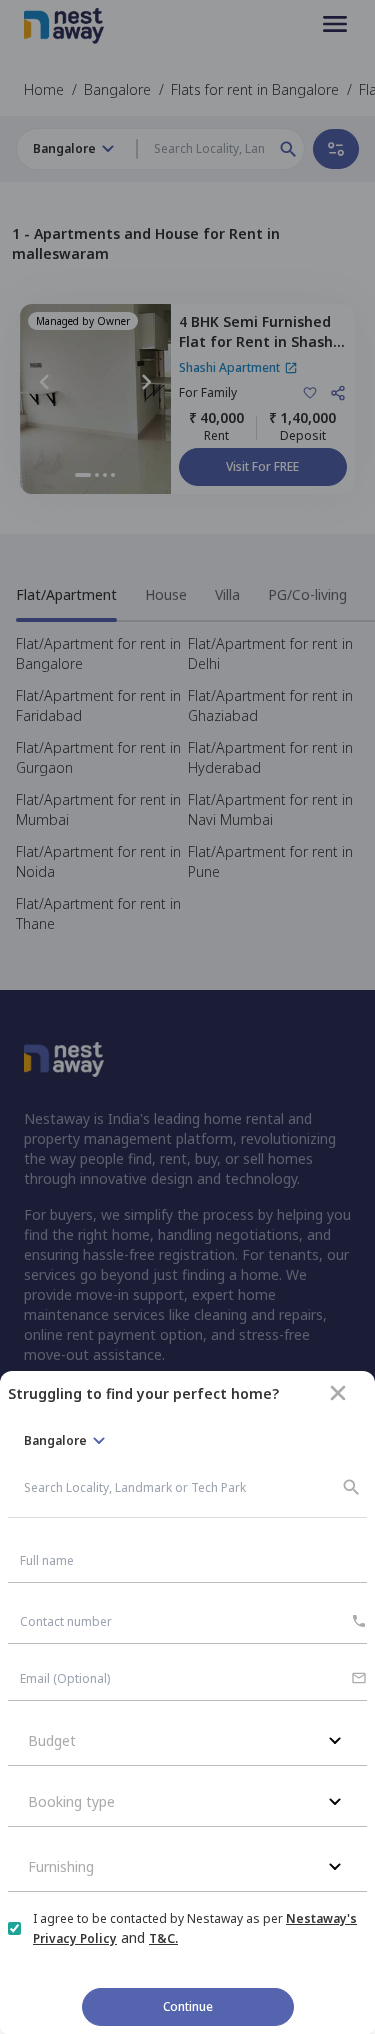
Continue (188, 2006)
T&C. (163, 1938)
